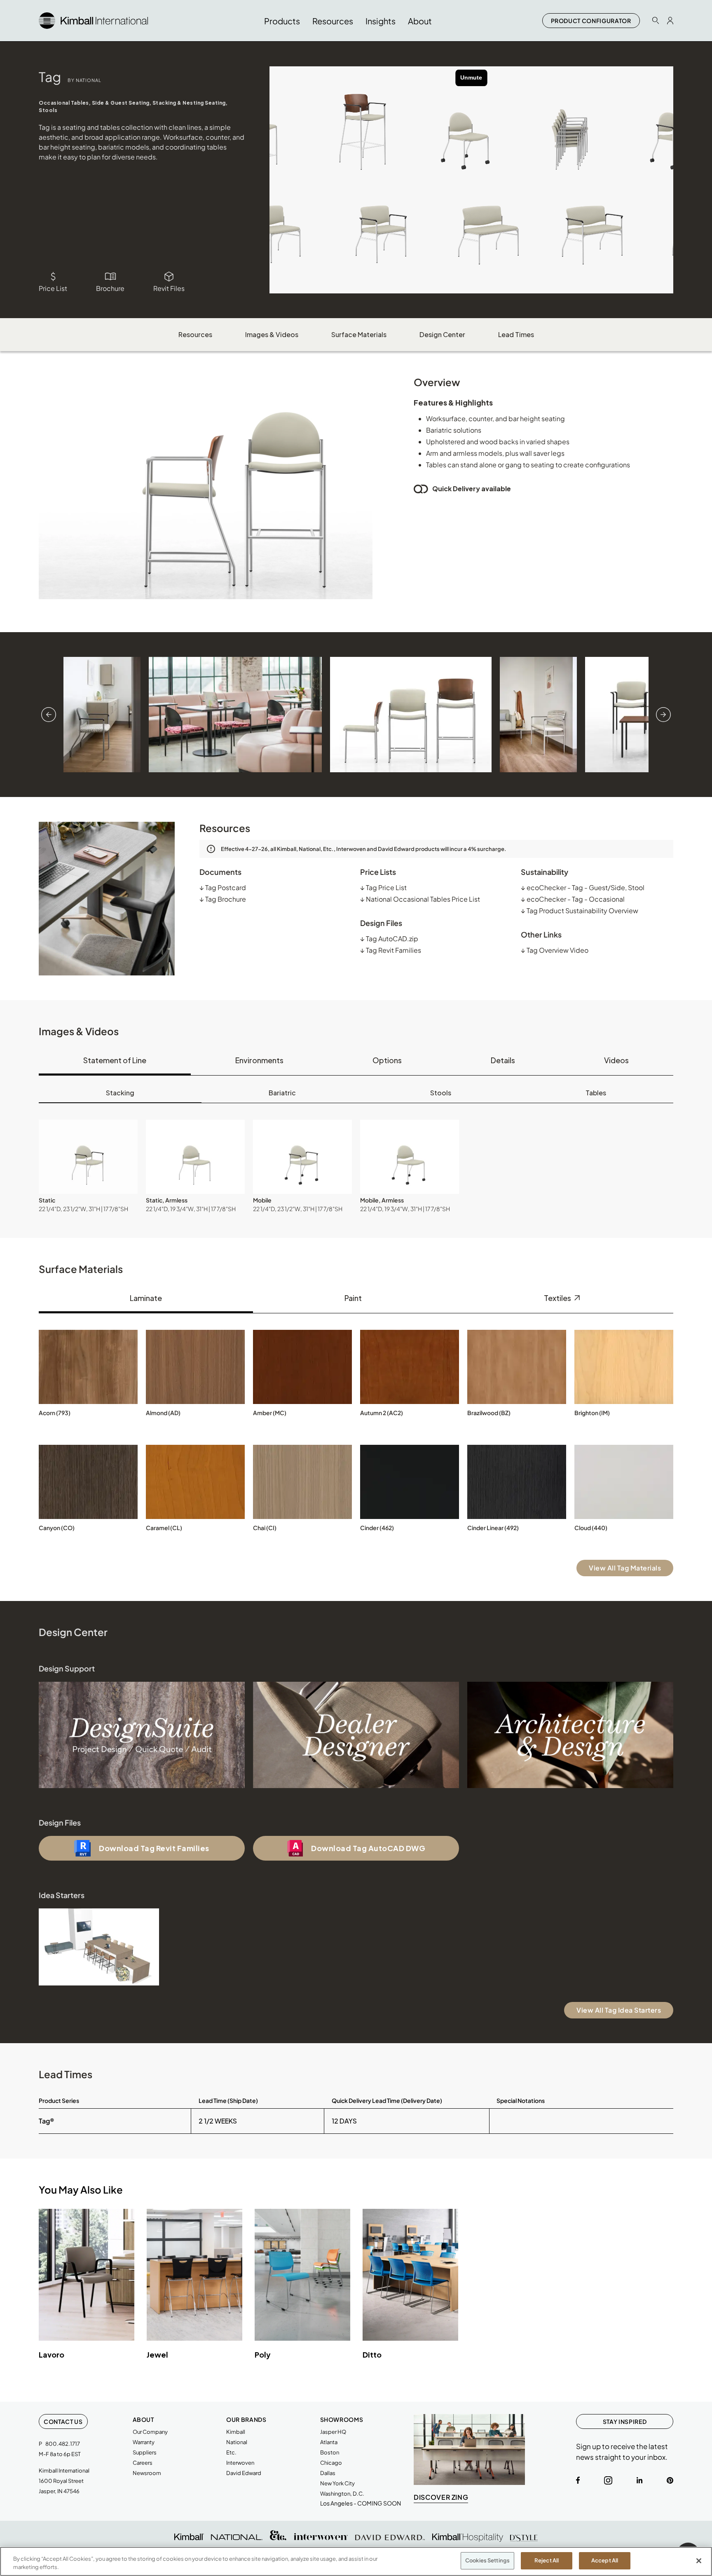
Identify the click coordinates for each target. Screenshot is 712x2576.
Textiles (558, 1298)
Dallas (328, 2473)
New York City (337, 2483)
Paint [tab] (353, 1298)
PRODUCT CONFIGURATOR (591, 21)
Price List (53, 288)
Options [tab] (387, 1060)
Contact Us (63, 2421)
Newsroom (147, 2473)
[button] (88, 1157)
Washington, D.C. (342, 2494)
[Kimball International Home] (93, 20)
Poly (263, 2354)
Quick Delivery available (472, 489)
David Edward (244, 2473)
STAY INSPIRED (625, 2421)
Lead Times (516, 334)
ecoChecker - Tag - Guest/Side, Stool (583, 887)
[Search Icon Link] (656, 20)
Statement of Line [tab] (115, 1060)
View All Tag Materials (625, 1568)
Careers (143, 2463)
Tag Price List (383, 887)
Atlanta (329, 2442)
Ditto (372, 2354)
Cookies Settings (487, 2560)
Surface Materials (359, 334)
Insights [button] (381, 21)
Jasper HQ (333, 2432)
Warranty (144, 2442)
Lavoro (52, 2354)
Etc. (231, 2452)
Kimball (236, 2432)
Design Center (442, 334)
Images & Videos (272, 334)
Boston (330, 2452)
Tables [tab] (596, 1093)
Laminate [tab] (146, 1298)
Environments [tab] (259, 1060)
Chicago (331, 2463)
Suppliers (145, 2452)
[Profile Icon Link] (670, 21)
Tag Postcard (223, 887)
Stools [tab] (441, 1093)
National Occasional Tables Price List (420, 899)
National (237, 2442)
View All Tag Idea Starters (619, 2010)
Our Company (150, 2432)
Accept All (605, 2560)
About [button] (420, 21)
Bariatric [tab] (282, 1093)
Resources (195, 334)
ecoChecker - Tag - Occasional (573, 899)
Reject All (547, 2560)
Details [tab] (503, 1060)
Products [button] (282, 21)
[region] (356, 2561)
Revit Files (169, 288)
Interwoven (240, 2463)
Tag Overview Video (555, 950)
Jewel (157, 2354)
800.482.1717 (63, 2444)
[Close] (699, 2561)
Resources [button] (333, 21)
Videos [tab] (616, 1060)
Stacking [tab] (120, 1093)
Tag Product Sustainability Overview (580, 911)
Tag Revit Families (391, 950)
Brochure (110, 288)
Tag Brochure (223, 899)
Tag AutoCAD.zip (389, 939)
